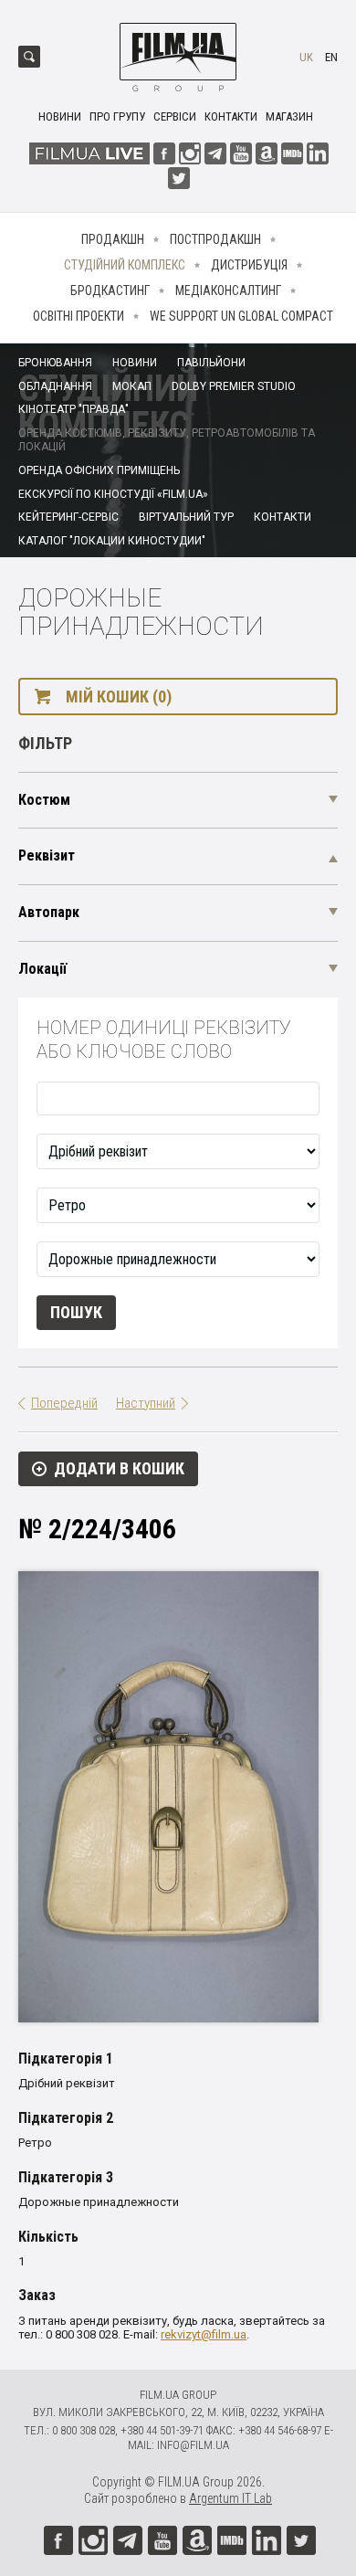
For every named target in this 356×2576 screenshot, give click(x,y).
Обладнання (55, 386)
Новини (60, 116)
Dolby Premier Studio (234, 386)
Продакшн (113, 239)
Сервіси (175, 116)
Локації (42, 969)
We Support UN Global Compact (241, 316)
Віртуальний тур (186, 517)
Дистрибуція (249, 265)
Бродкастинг (110, 290)
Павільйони (211, 363)
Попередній (64, 1403)
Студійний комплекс (125, 265)
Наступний (146, 1403)
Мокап (132, 386)
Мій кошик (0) (119, 697)
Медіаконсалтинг (228, 290)
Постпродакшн (215, 239)
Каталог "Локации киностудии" (112, 541)
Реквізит (47, 855)
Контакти (231, 116)
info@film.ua (193, 2445)
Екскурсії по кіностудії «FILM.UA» (113, 494)
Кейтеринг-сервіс (68, 517)
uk (306, 57)
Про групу (117, 116)
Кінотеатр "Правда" (73, 409)
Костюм (44, 800)
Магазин (289, 116)
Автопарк (49, 912)
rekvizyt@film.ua (204, 2334)
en (331, 57)
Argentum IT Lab (230, 2498)
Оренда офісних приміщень (99, 470)
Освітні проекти (79, 316)
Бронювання (55, 363)
